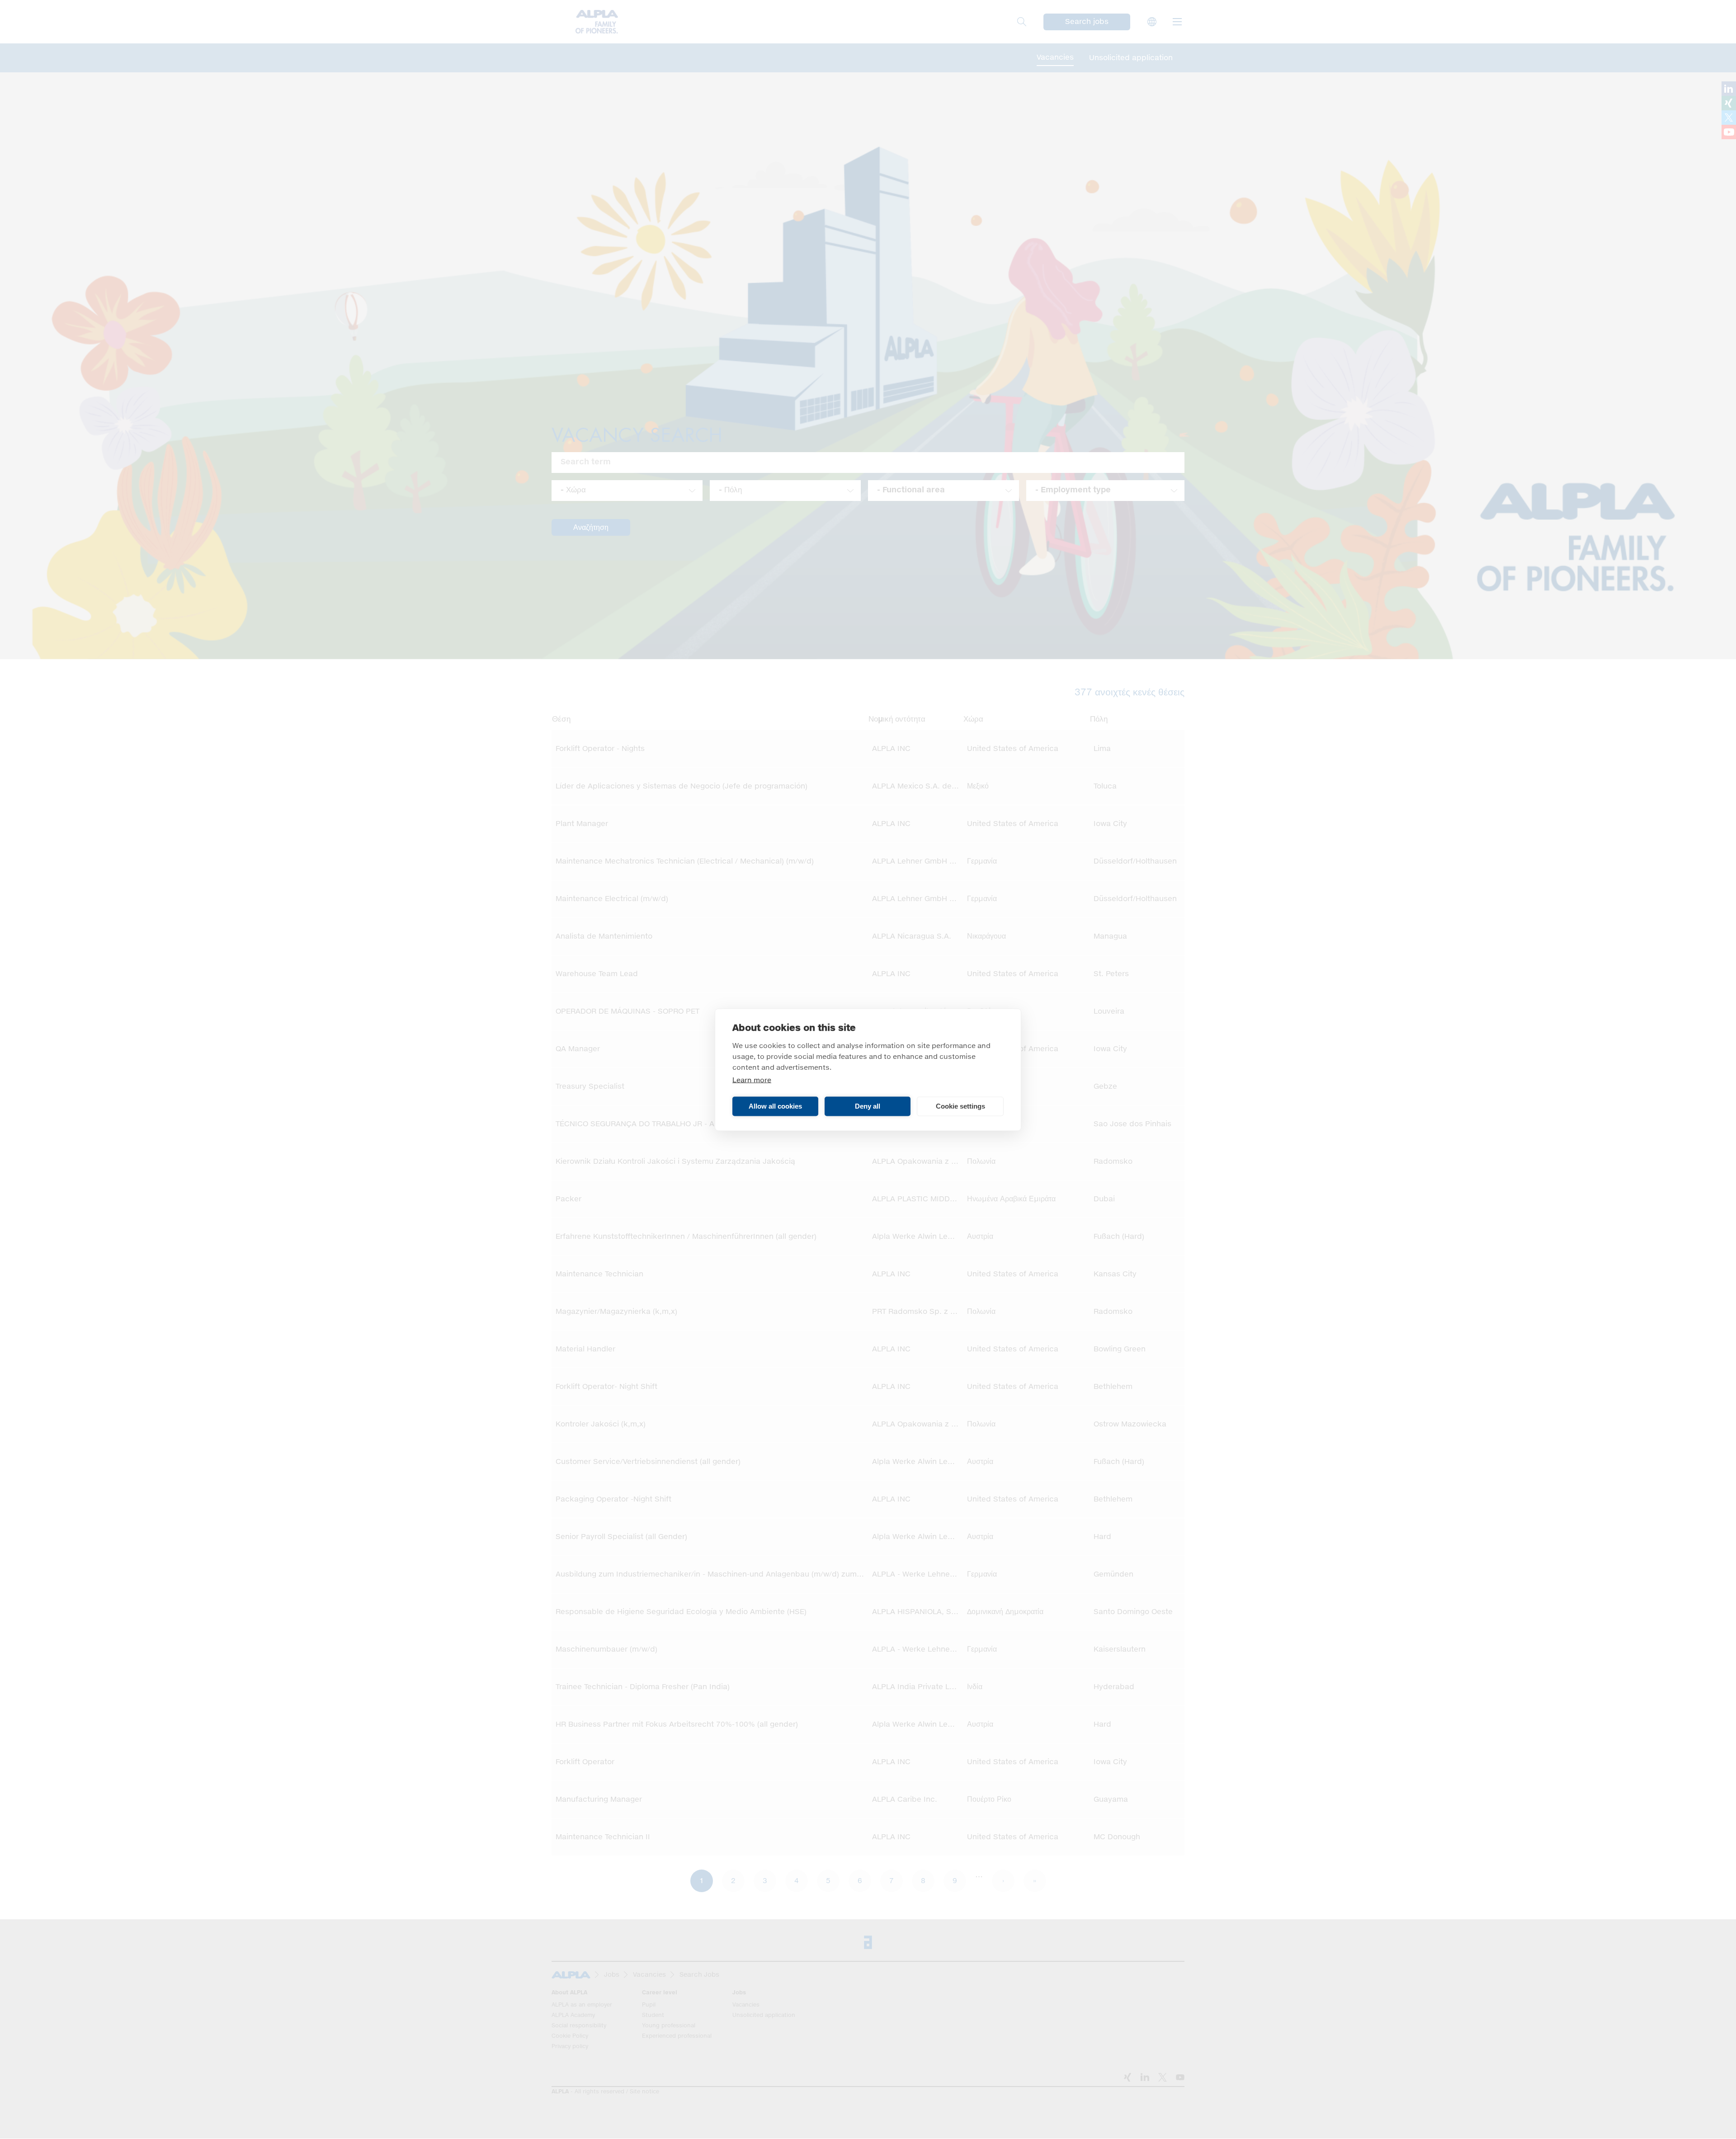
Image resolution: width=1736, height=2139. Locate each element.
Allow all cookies (775, 1106)
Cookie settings (960, 1106)
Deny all (868, 1106)
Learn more (752, 1080)
